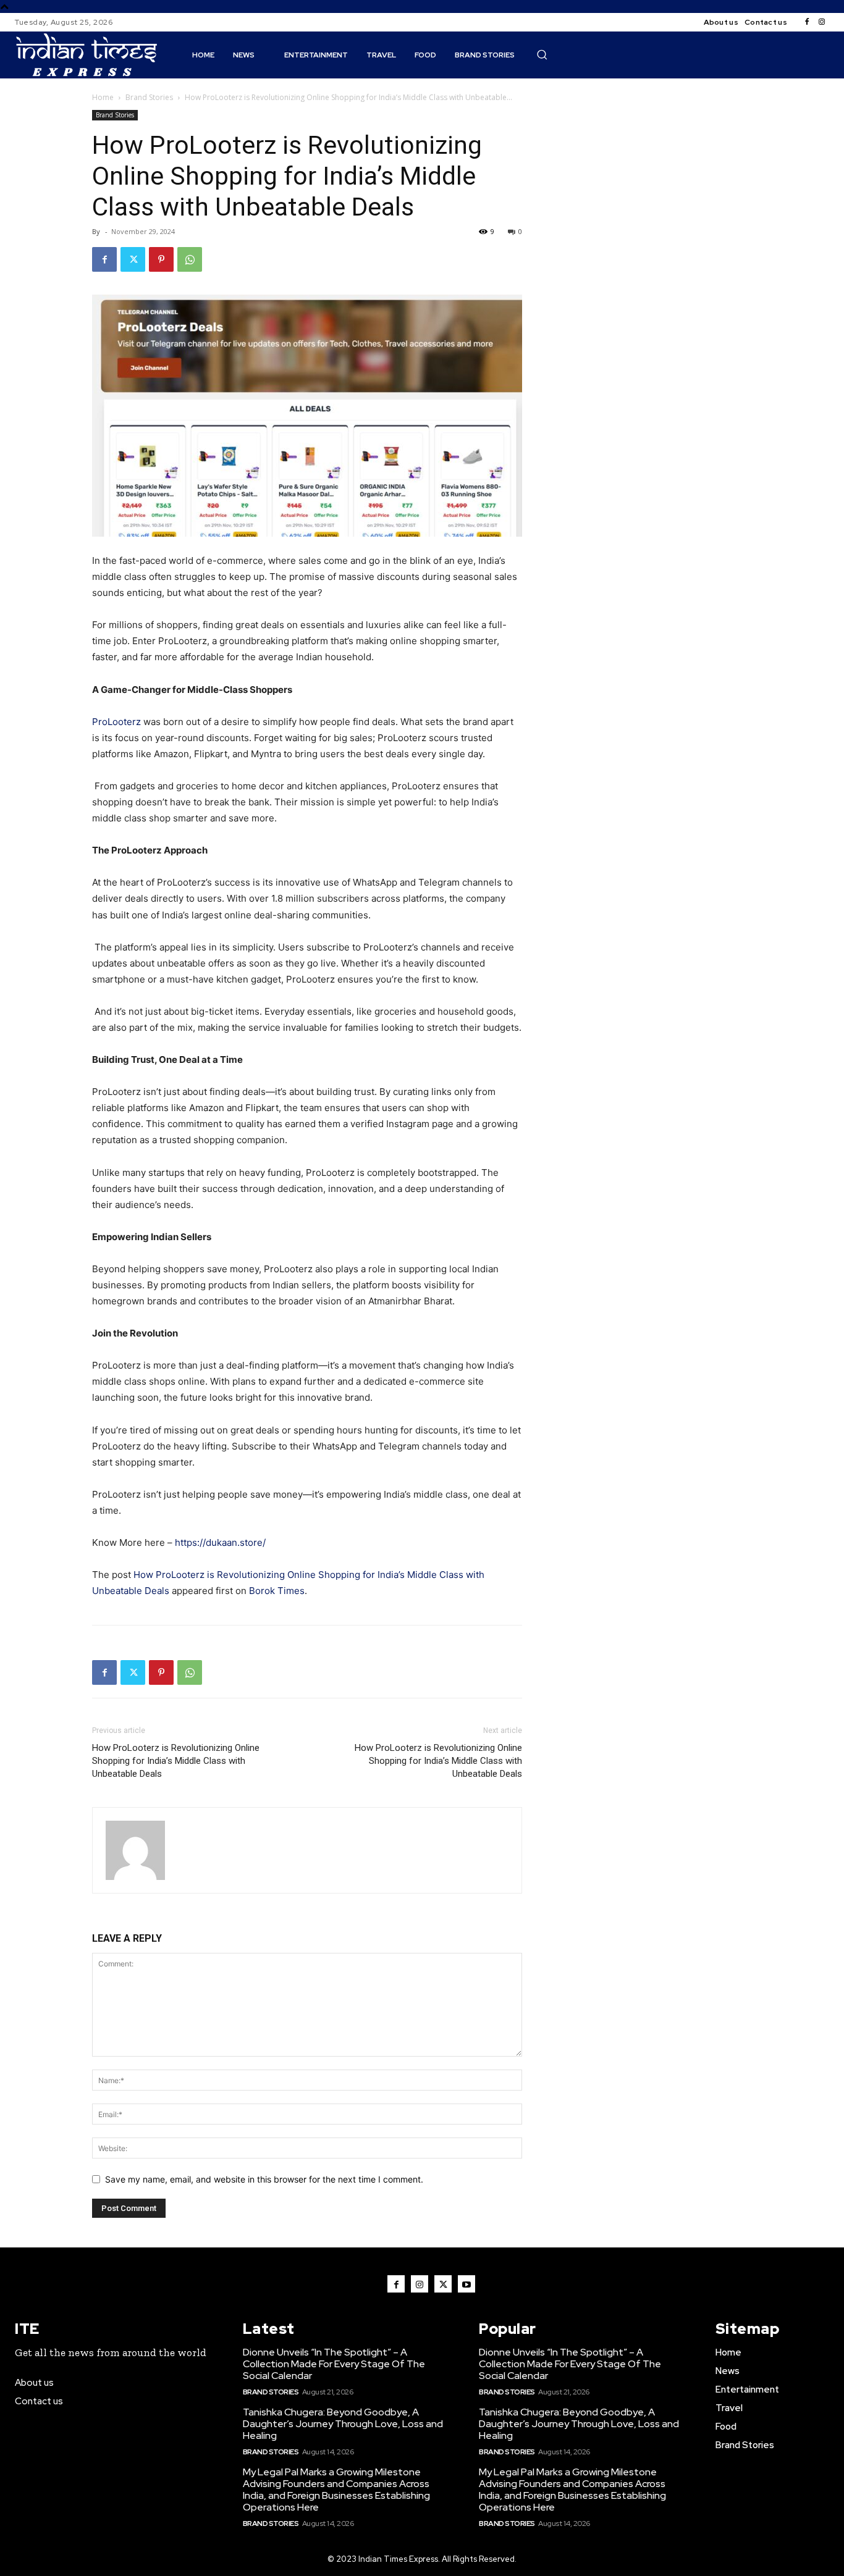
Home (103, 97)
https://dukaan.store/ (220, 1542)
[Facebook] (807, 22)
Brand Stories (149, 97)
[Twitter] (133, 259)
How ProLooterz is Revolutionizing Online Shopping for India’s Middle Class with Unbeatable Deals (176, 1761)
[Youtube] (466, 2284)
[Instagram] (822, 22)
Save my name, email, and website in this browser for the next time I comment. (264, 2179)
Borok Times (277, 1591)
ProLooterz (116, 722)
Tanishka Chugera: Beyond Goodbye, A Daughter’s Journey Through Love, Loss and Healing (343, 2424)
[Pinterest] (161, 259)
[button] (542, 54)
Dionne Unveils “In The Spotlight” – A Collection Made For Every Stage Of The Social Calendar (334, 2364)
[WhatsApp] (190, 259)
